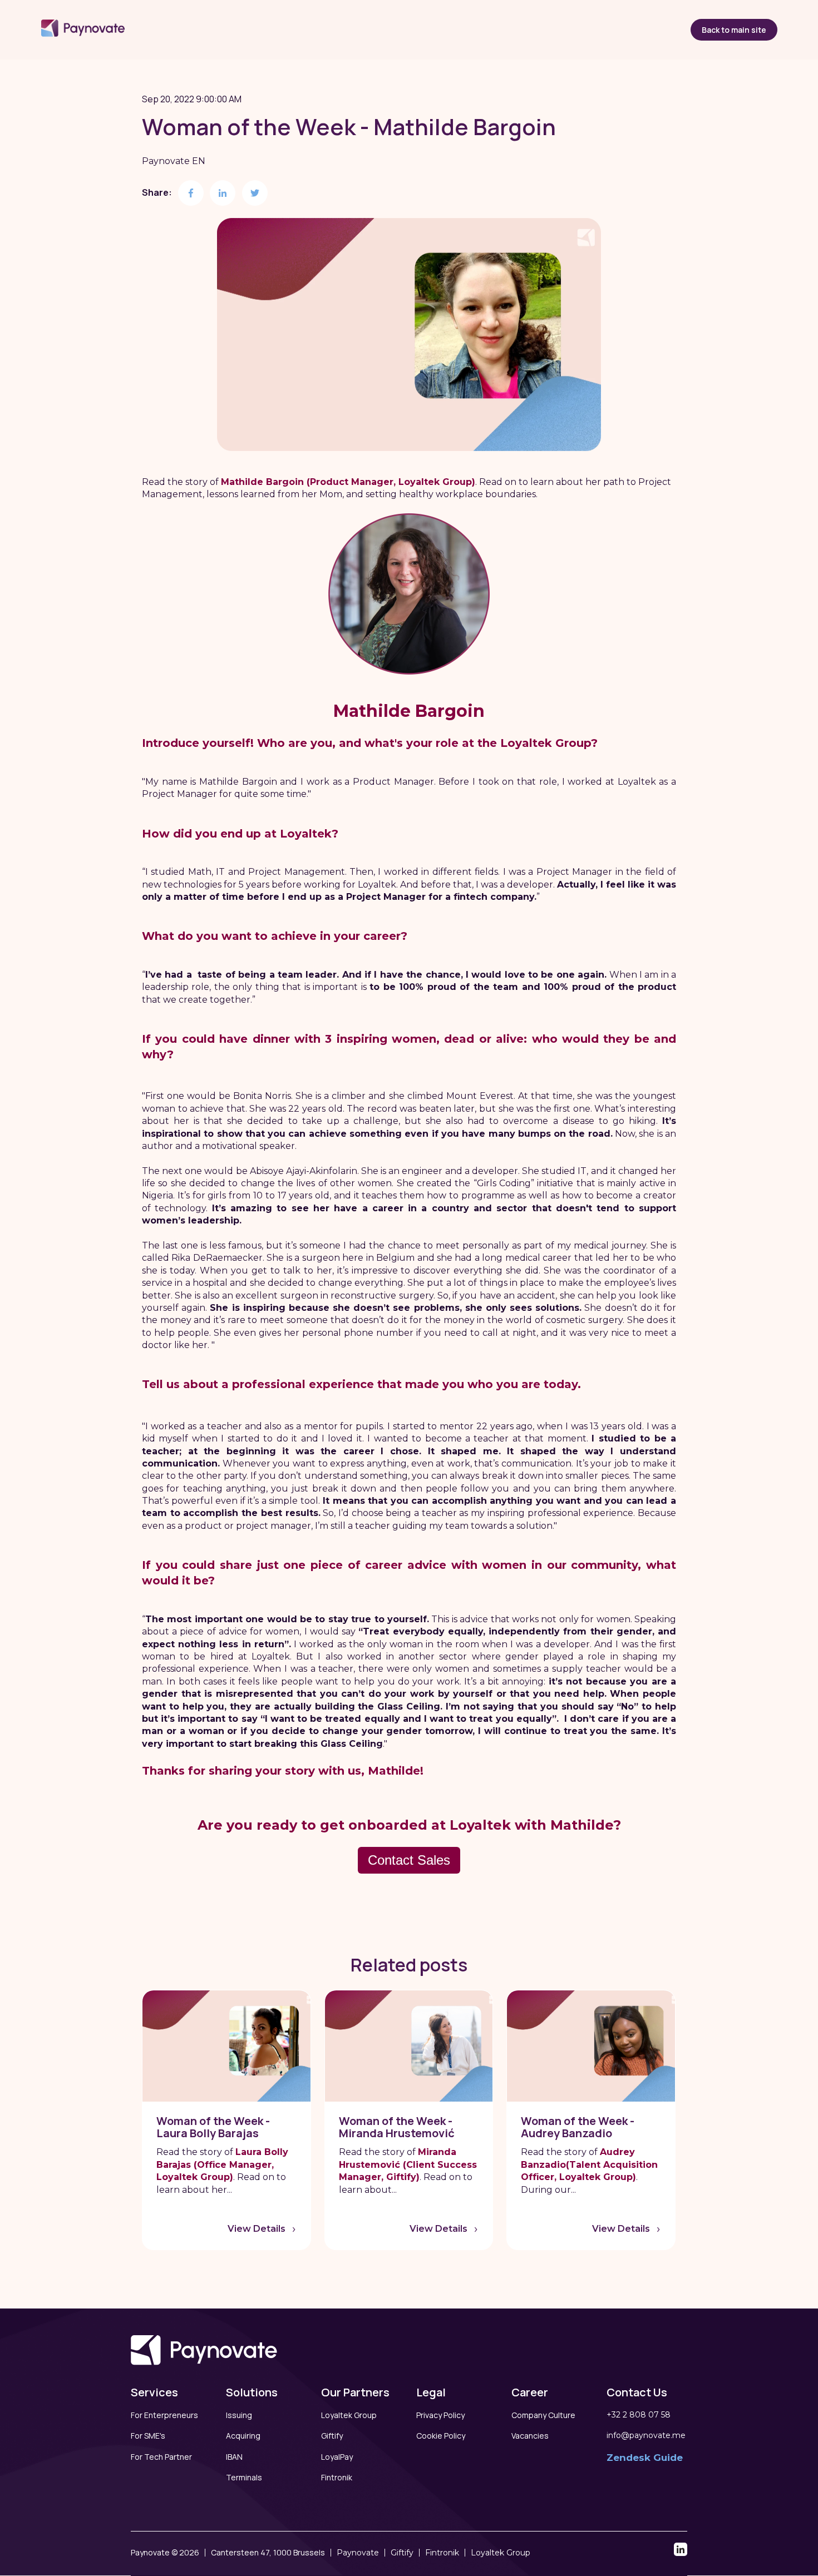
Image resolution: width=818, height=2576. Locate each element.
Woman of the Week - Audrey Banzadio (578, 2127)
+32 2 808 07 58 (639, 2415)
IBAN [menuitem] (234, 2457)
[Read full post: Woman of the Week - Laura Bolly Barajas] (226, 2046)
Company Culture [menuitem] (543, 2415)
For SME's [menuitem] (148, 2436)
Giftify (402, 2553)
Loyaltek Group (501, 2553)
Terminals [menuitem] (244, 2477)
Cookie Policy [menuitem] (441, 2436)
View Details (257, 2229)
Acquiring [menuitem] (243, 2436)
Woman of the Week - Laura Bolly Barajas (213, 2127)
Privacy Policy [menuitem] (440, 2415)
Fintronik (442, 2553)
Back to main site (734, 30)
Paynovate (358, 2553)
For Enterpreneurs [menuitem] (164, 2415)
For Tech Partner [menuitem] (161, 2457)
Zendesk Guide (645, 2458)
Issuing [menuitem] (239, 2415)
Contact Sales (409, 1860)
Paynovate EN (174, 161)
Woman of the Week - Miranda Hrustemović (397, 2127)
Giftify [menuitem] (332, 2436)
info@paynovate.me (646, 2435)
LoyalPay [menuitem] (337, 2457)
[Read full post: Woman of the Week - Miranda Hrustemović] (409, 2046)
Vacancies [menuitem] (530, 2436)
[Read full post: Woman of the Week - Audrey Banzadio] (591, 2046)
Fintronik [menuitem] (337, 2477)
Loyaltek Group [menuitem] (349, 2415)
